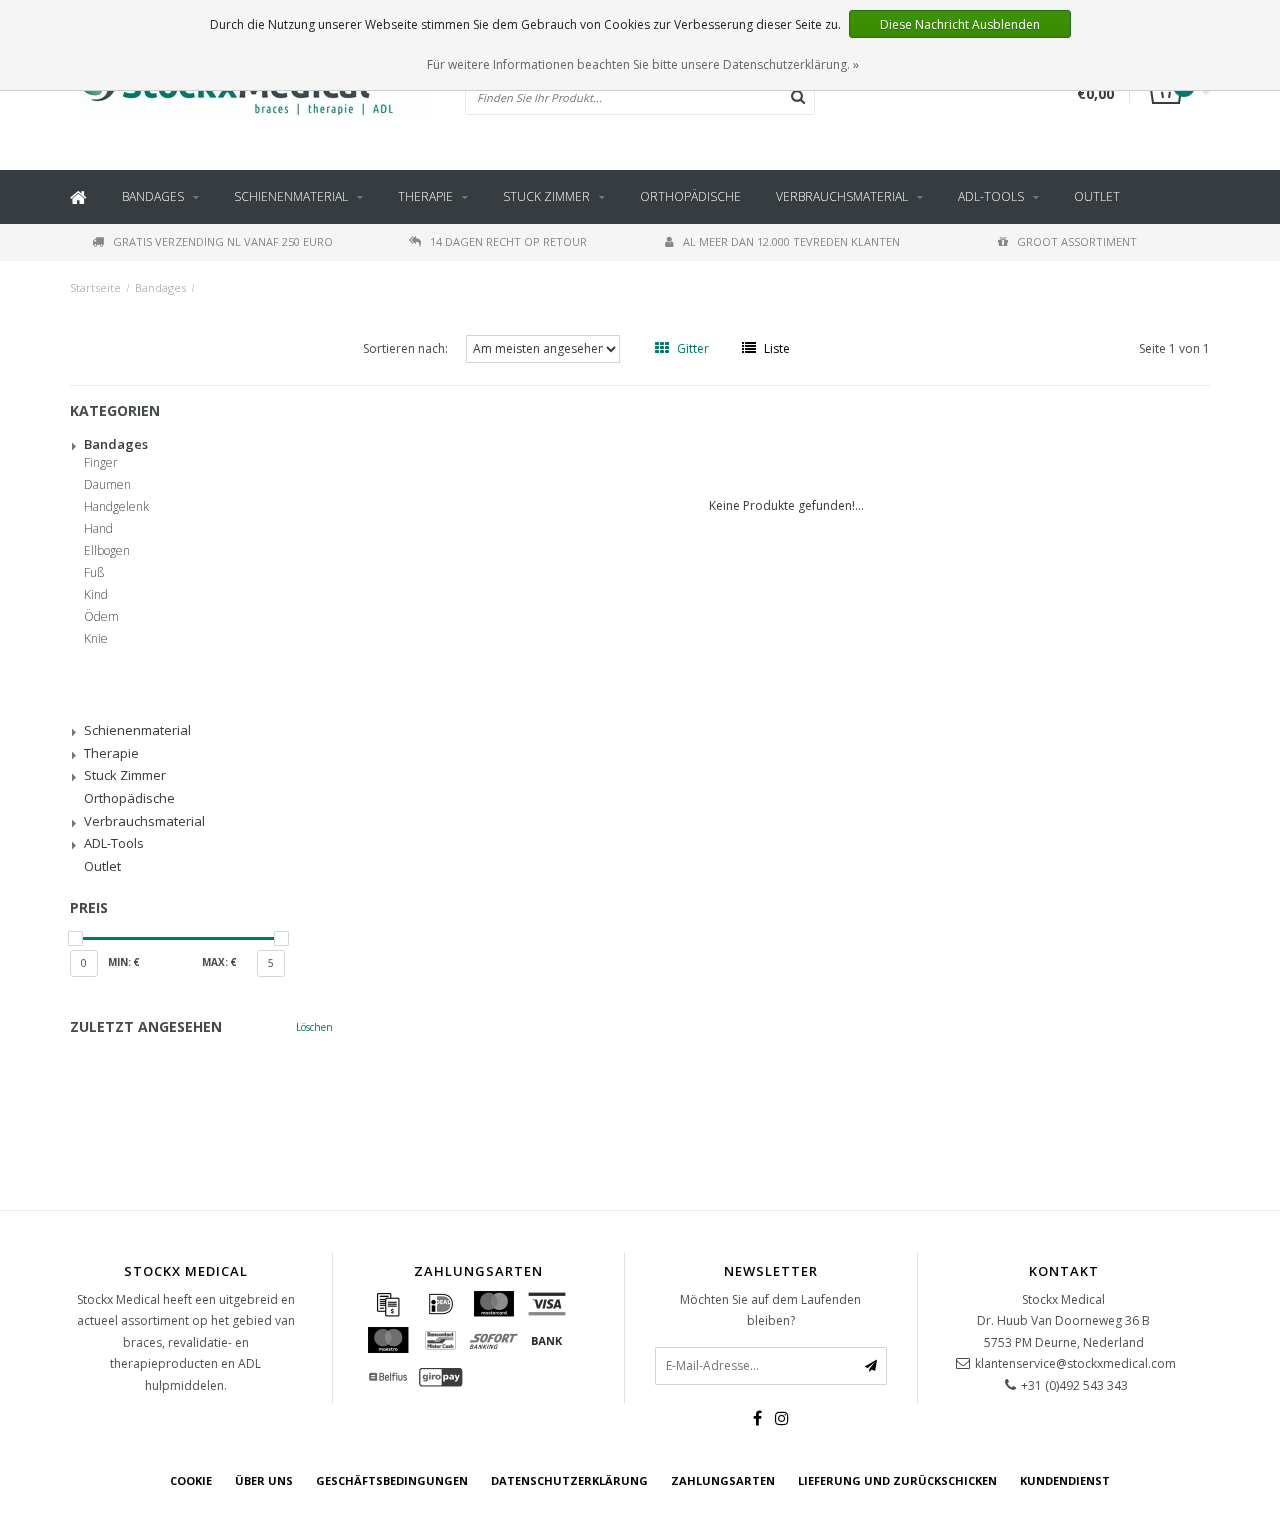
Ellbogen (107, 551)
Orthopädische (690, 196)
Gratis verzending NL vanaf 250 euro (223, 241)
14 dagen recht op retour (508, 241)
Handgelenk (116, 507)
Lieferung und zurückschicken (897, 1480)
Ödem (101, 617)
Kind (96, 595)
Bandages (153, 196)
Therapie (425, 196)
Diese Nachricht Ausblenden (960, 24)
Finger (101, 463)
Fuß (94, 573)
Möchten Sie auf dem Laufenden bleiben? (770, 1310)
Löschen (314, 1027)
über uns (264, 1480)
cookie (191, 1480)
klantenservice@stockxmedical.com (1075, 1363)
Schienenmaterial (291, 196)
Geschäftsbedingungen (392, 1480)
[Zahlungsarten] (388, 1304)
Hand (98, 529)
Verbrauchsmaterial (842, 196)
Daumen (107, 485)
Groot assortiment (1077, 241)
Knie (96, 639)
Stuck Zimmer (546, 196)
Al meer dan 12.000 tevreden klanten (791, 241)
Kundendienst (1065, 1480)
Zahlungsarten (723, 1480)
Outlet (1097, 196)
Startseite (95, 287)
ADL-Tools (991, 196)
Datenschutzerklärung (569, 1480)
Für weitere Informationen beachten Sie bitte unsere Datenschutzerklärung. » (643, 64)
